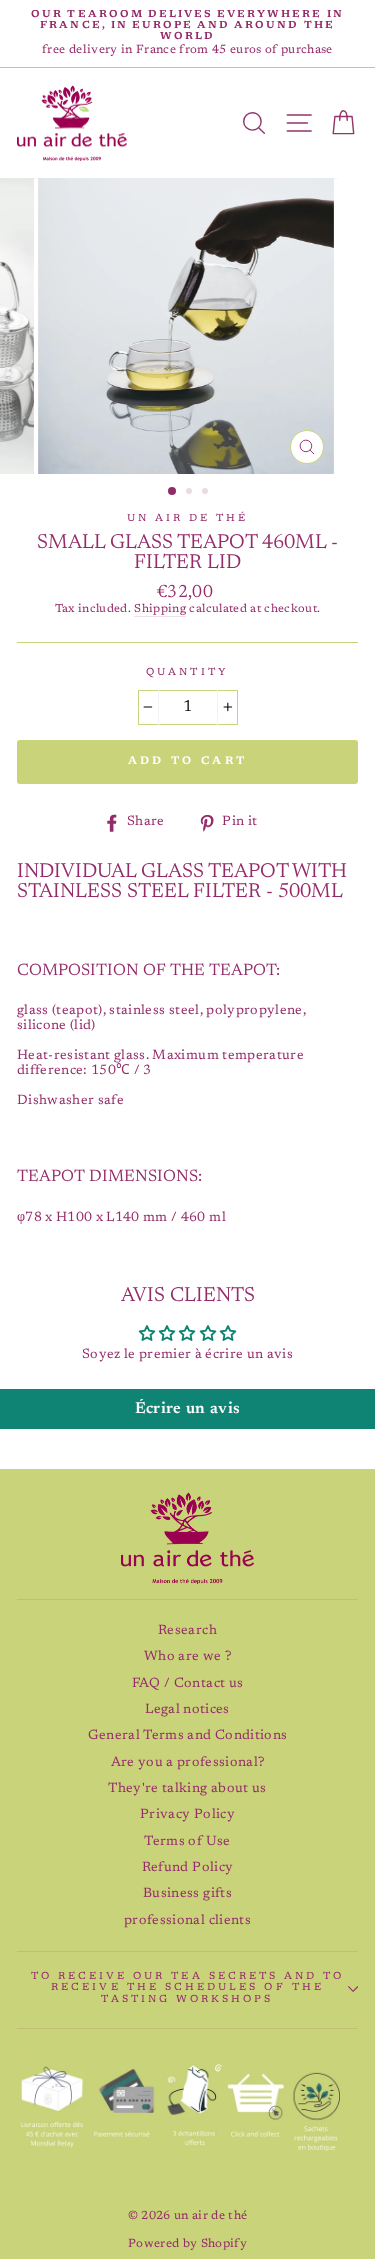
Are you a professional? (188, 1763)
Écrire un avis (188, 1409)
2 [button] (191, 493)
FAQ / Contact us (187, 1684)
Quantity (187, 673)
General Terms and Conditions (188, 1736)
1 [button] (173, 492)
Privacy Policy (187, 1815)
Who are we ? (187, 1657)
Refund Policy (187, 1868)
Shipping (160, 609)
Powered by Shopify (187, 2244)
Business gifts (187, 1894)
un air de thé (188, 519)
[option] (187, 33)
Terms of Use (187, 1842)
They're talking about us (187, 1789)
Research (187, 1631)
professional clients (187, 1921)
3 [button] (207, 493)
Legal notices (187, 1710)
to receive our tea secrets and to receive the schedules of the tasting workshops (188, 1988)
